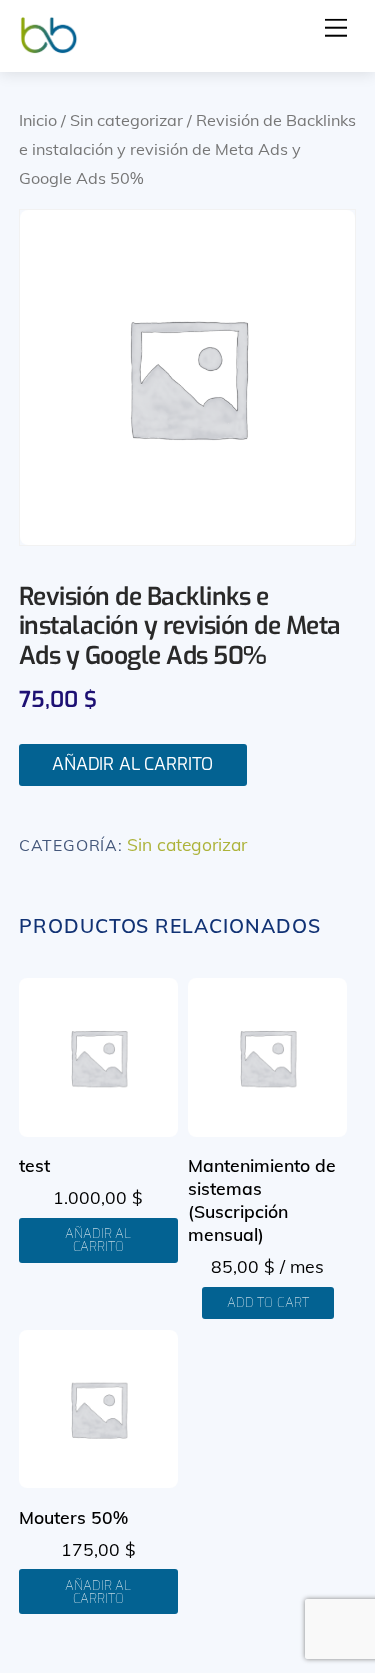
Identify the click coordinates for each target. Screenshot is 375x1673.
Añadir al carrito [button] (98, 1240)
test (34, 1165)
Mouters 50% (73, 1517)
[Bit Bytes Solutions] (49, 47)
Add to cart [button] (268, 1302)
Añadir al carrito (132, 764)
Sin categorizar (126, 120)
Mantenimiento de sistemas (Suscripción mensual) (262, 1199)
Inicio (38, 120)
